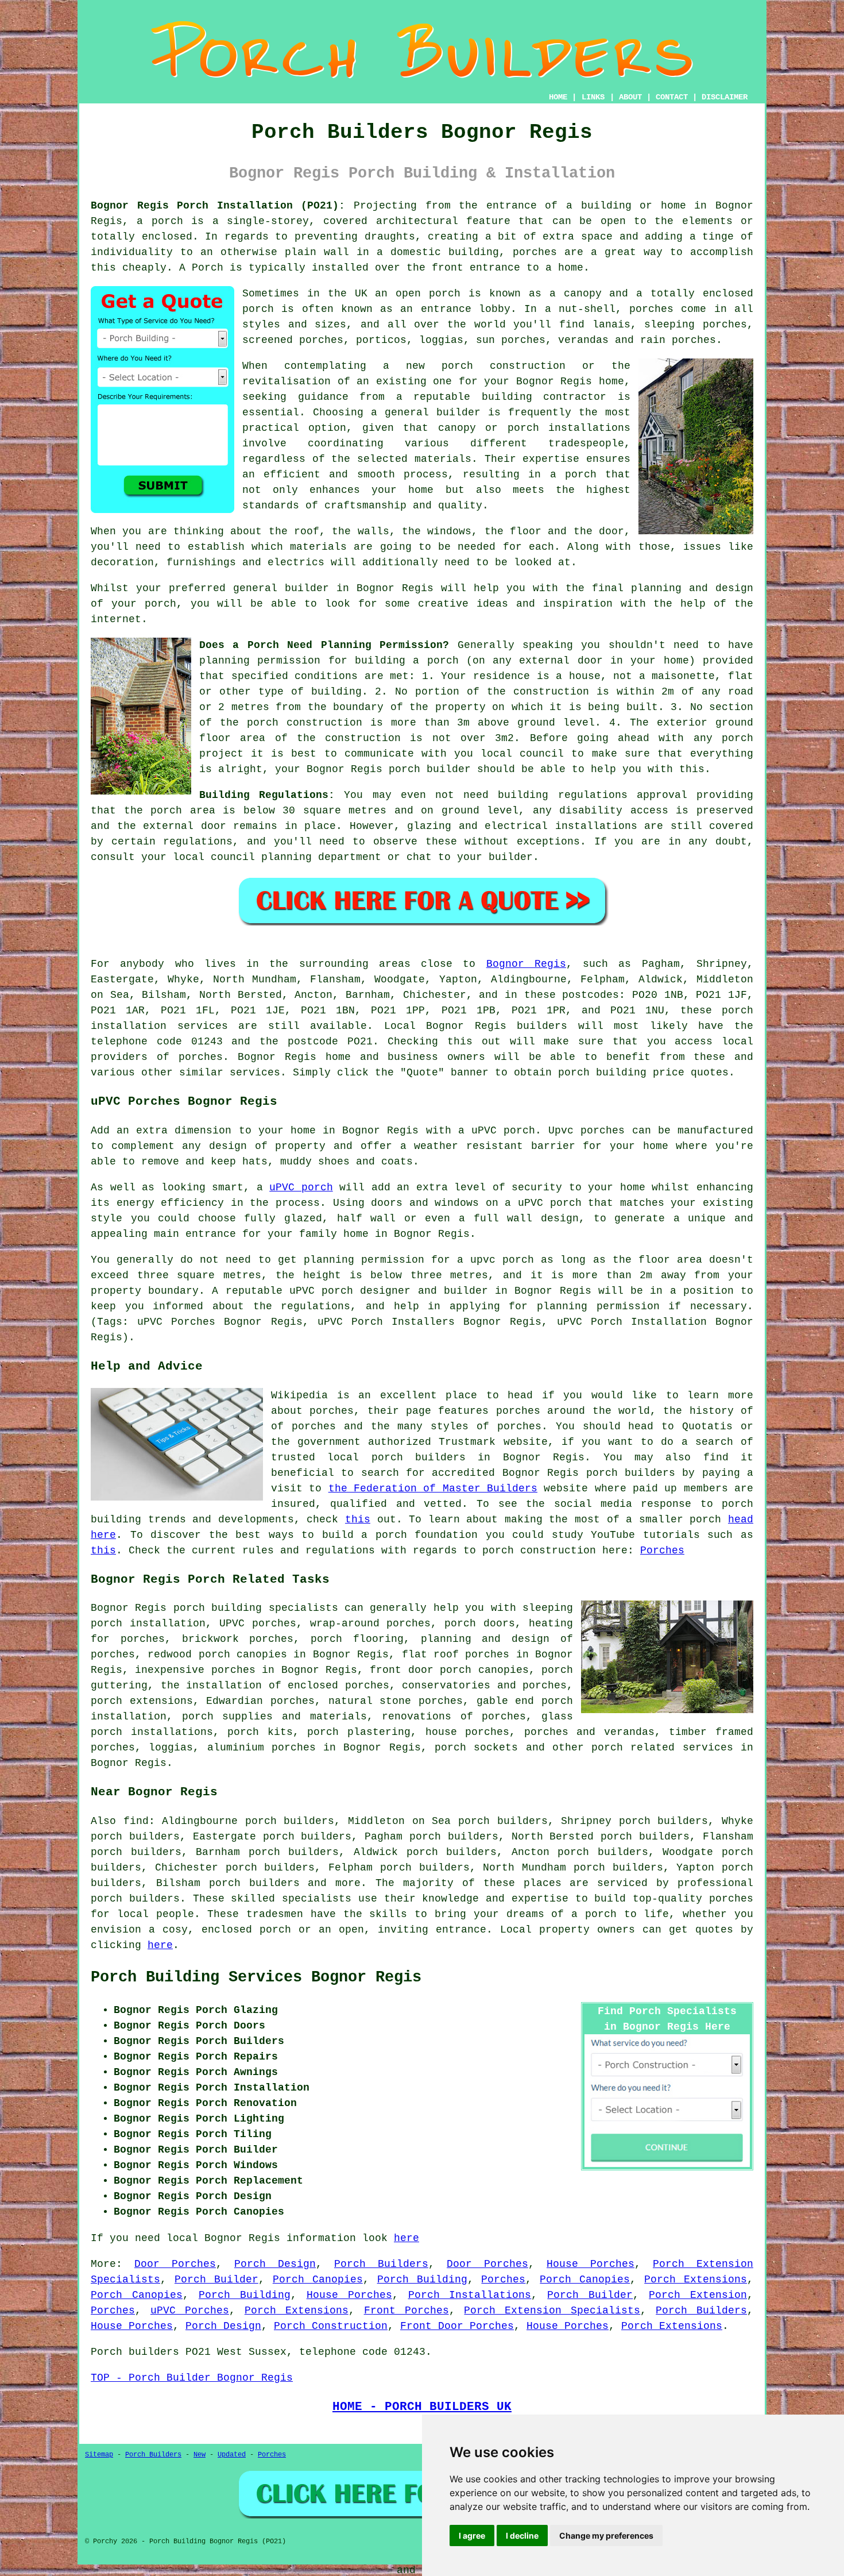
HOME (558, 97)
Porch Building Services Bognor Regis (256, 1977)
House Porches (591, 2264)
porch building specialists (256, 1608)
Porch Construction (331, 2326)
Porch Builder (216, 2280)
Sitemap (99, 2455)
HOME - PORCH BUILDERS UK (422, 2407)
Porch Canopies (318, 2280)
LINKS (593, 97)
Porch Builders (381, 2264)
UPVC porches (258, 1624)
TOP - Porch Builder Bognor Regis (192, 2378)
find (136, 1821)
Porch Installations (470, 2295)
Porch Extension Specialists (552, 2311)
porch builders (135, 1899)
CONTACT (672, 97)
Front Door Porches (457, 2326)
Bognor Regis (526, 964)
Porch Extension (698, 2295)
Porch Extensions (696, 2280)
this (358, 1520)
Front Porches (406, 2311)
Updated (232, 2455)
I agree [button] (472, 2535)
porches (201, 1057)
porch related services (662, 1748)
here (160, 1945)
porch (443, 661)
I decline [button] (522, 2535)
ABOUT (630, 97)
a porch (573, 475)
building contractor (544, 397)
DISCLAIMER (725, 97)
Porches (662, 1551)
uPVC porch (301, 1187)
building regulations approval (592, 795)
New (200, 2455)
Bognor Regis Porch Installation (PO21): (218, 206)
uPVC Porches (190, 2311)
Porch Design (275, 2264)
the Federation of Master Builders (433, 1488)
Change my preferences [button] (606, 2535)
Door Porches (175, 2264)
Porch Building (422, 2280)
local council (522, 754)
